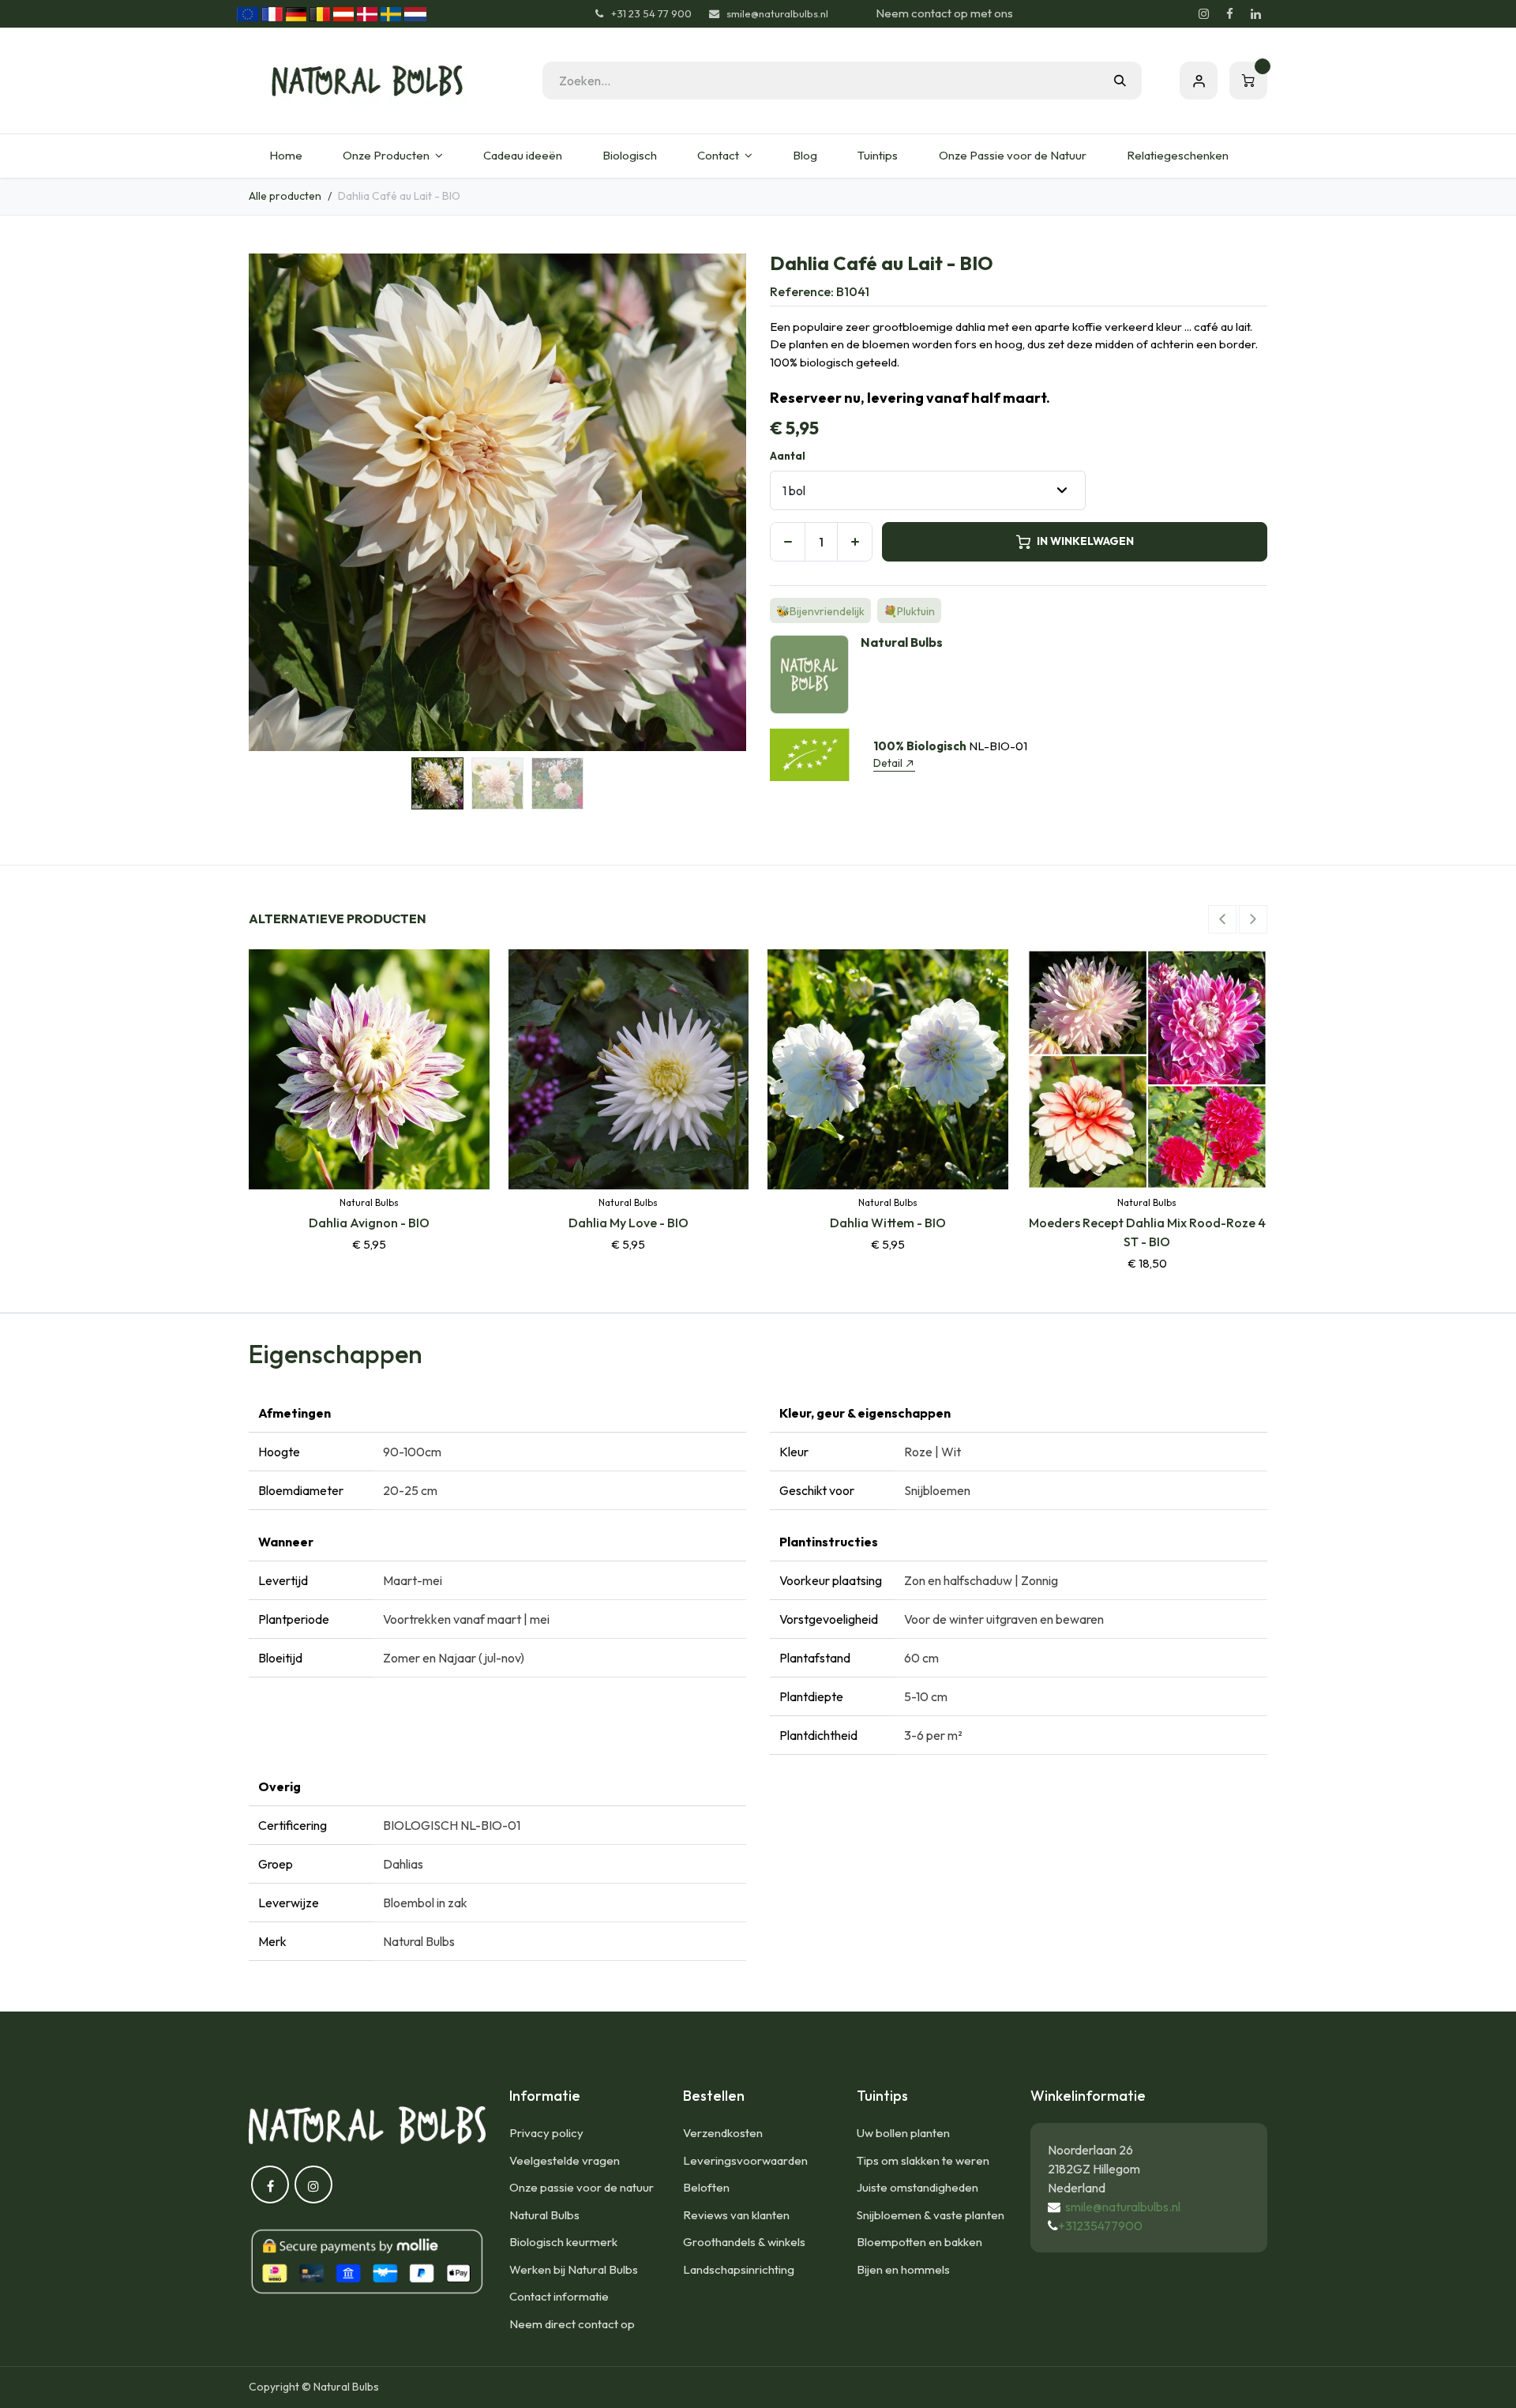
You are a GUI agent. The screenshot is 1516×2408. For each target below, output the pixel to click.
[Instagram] (1203, 14)
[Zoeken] (1120, 81)
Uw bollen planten (903, 2133)
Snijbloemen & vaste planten (931, 2215)
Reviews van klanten (736, 2215)
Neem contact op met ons (944, 13)
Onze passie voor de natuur (582, 2187)
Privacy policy (546, 2133)
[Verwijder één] (788, 542)
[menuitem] (285, 156)
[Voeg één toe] (855, 542)
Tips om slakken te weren (923, 2160)
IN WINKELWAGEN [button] (1085, 541)
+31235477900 (1100, 2226)
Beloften (706, 2187)
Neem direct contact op (572, 2324)
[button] (274, 502)
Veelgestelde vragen (565, 2160)
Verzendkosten (723, 2133)
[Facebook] (1229, 14)
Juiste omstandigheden (917, 2187)
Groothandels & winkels (744, 2242)
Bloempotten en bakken (919, 2242)
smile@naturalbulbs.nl (1123, 2207)
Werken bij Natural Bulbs (574, 2269)
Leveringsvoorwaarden (745, 2160)
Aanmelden (1199, 81)
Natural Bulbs (544, 2215)
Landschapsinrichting (739, 2269)
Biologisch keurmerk (563, 2242)
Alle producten (285, 196)
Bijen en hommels (903, 2269)
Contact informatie (559, 2296)
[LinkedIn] (1255, 14)
